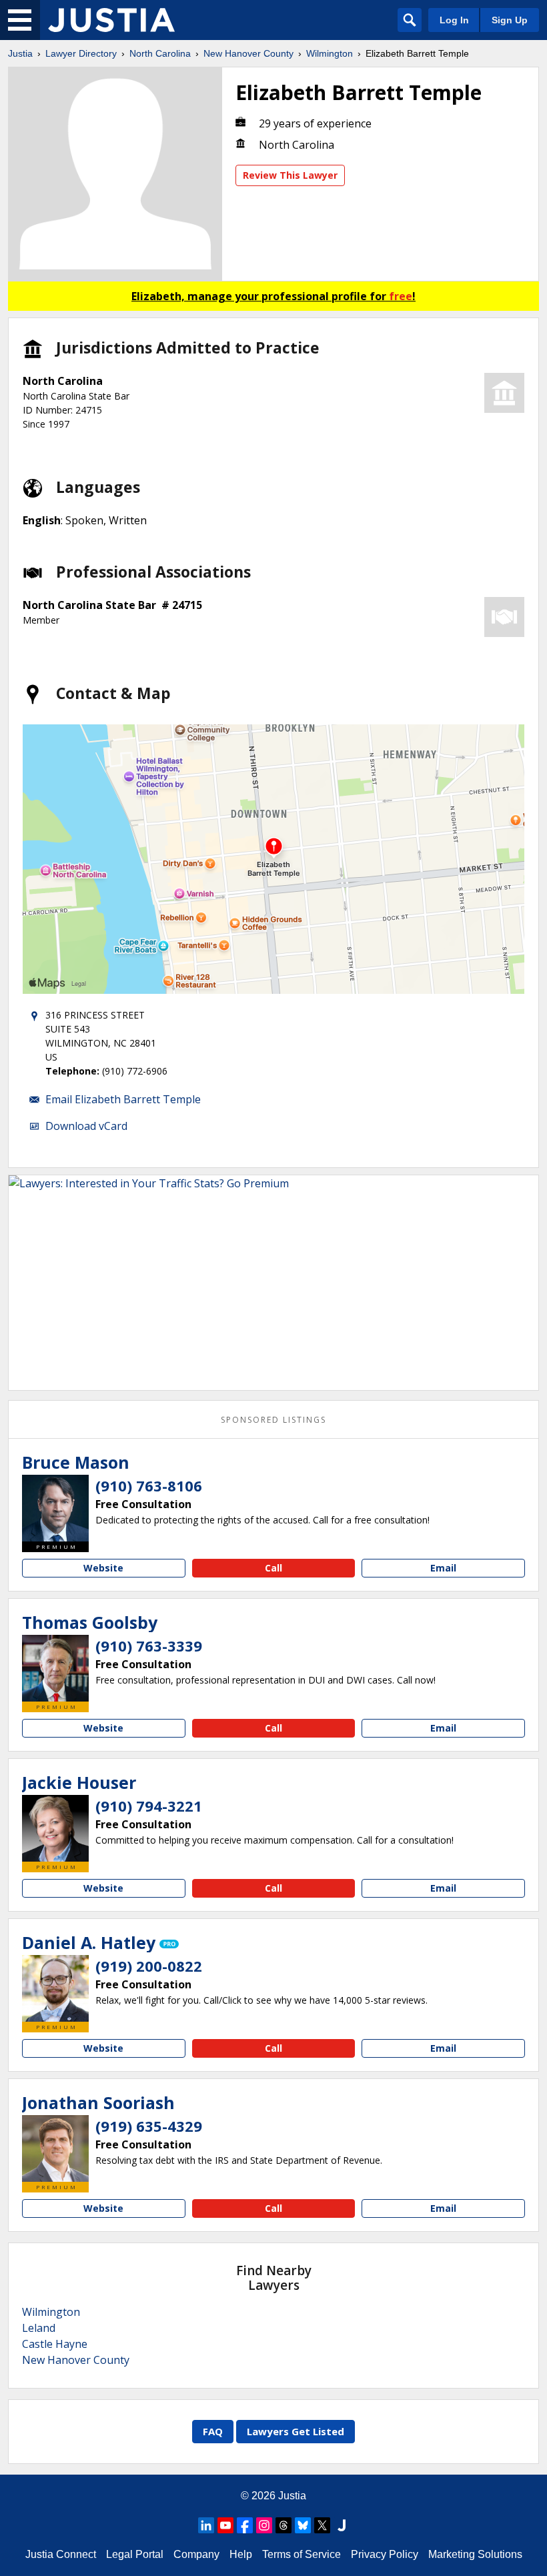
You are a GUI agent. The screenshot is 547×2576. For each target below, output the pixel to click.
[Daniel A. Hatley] (55, 1988)
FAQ (213, 2431)
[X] (322, 2525)
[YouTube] (225, 2525)
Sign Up (510, 20)
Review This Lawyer (290, 175)
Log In (454, 20)
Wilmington (330, 53)
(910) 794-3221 (149, 1806)
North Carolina (160, 53)
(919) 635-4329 (149, 2126)
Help (241, 2554)
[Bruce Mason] (55, 1508)
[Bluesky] (303, 2525)
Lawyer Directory (81, 53)
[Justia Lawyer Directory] (111, 20)
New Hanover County (248, 53)
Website (103, 1568)
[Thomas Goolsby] (55, 1668)
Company (196, 2554)
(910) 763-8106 (149, 1485)
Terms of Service (302, 2554)
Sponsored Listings (273, 1420)
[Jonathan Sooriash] (55, 2148)
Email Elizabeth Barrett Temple (123, 1099)
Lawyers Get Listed (296, 2431)
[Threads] (284, 2525)
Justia (20, 53)
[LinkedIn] (206, 2525)
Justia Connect (61, 2554)
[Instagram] (264, 2525)
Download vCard (86, 1126)
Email (443, 1568)
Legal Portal (135, 2554)
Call (273, 1568)
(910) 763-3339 (149, 1646)
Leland (39, 2328)
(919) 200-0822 (149, 1966)
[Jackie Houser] (55, 1828)
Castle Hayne (55, 2344)
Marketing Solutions (475, 2554)
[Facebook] (245, 2525)
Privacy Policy (385, 2554)
